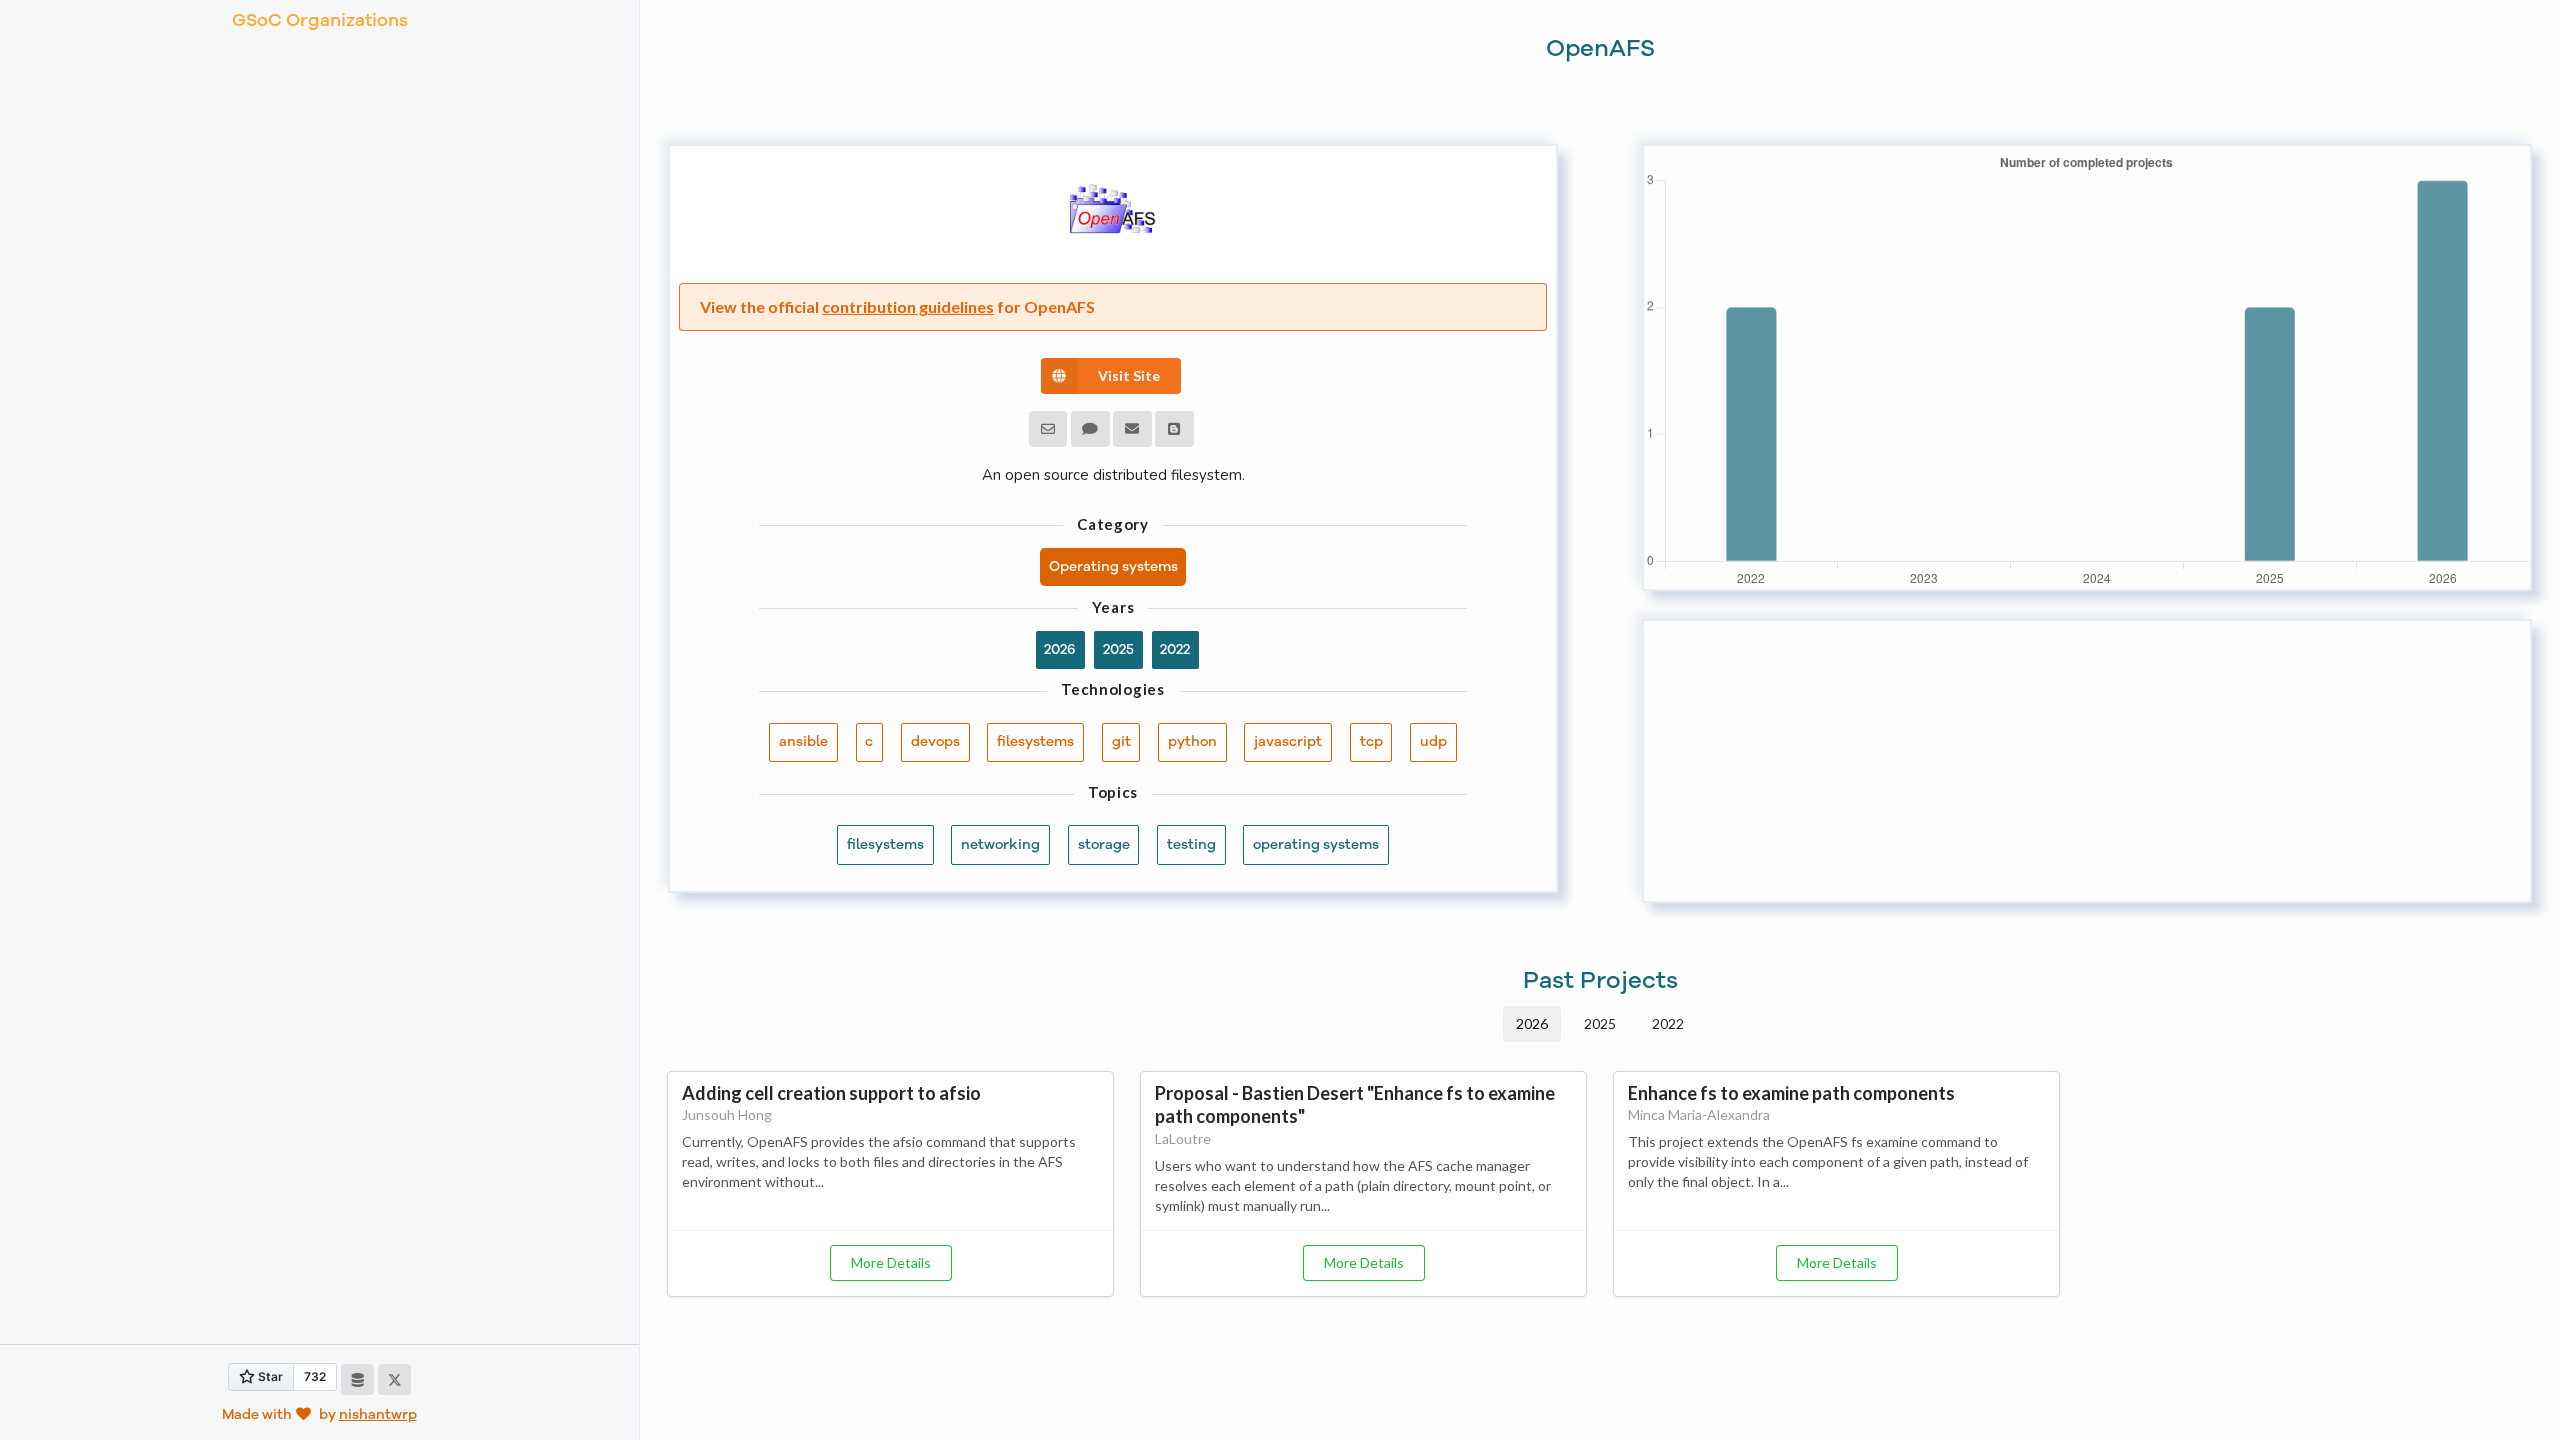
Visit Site (1129, 375)
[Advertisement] (2086, 761)
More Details (891, 1262)
